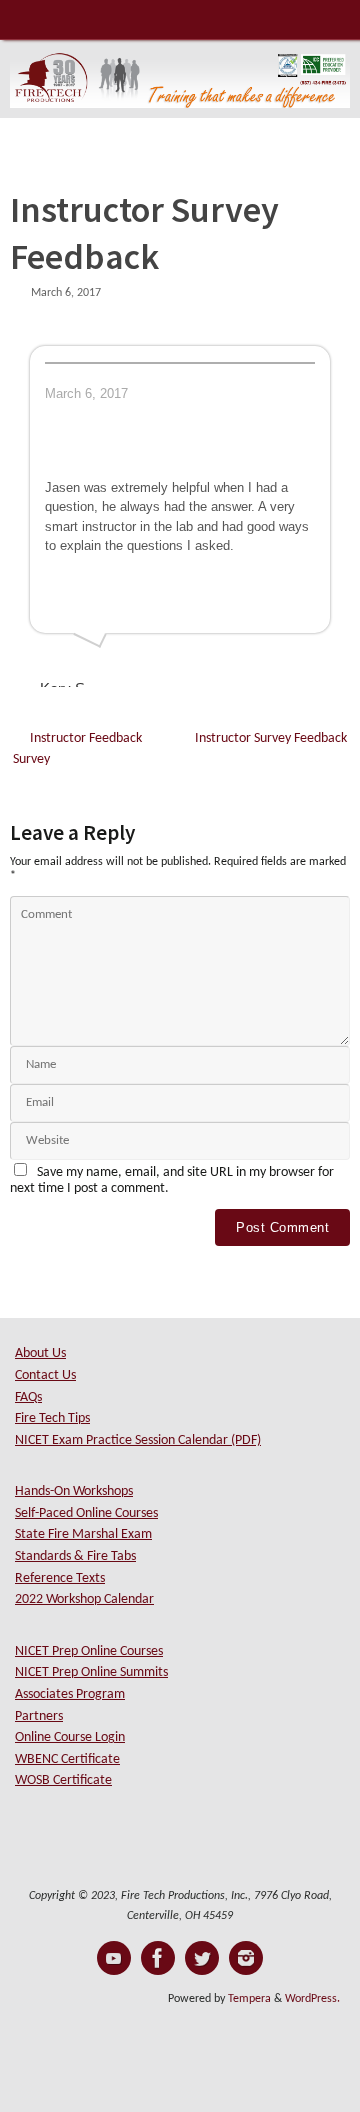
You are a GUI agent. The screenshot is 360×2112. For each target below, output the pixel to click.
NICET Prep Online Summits (91, 1672)
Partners (39, 1716)
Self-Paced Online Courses (86, 1513)
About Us (40, 1353)
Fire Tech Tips (52, 1418)
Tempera (249, 1999)
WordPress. (312, 1999)
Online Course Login (70, 1737)
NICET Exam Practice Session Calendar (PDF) (138, 1440)
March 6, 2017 (66, 293)
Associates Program (70, 1694)
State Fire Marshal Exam (83, 1534)
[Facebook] (158, 1958)
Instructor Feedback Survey (77, 749)
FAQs (28, 1397)
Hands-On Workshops (74, 1491)
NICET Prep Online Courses (89, 1651)
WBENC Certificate (67, 1759)
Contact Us (45, 1375)
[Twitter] (202, 1958)
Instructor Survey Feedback (271, 738)
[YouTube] (114, 1958)
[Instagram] (246, 1958)
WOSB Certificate (63, 1780)
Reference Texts (60, 1578)
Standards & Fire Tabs (75, 1556)
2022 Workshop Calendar (84, 1599)
